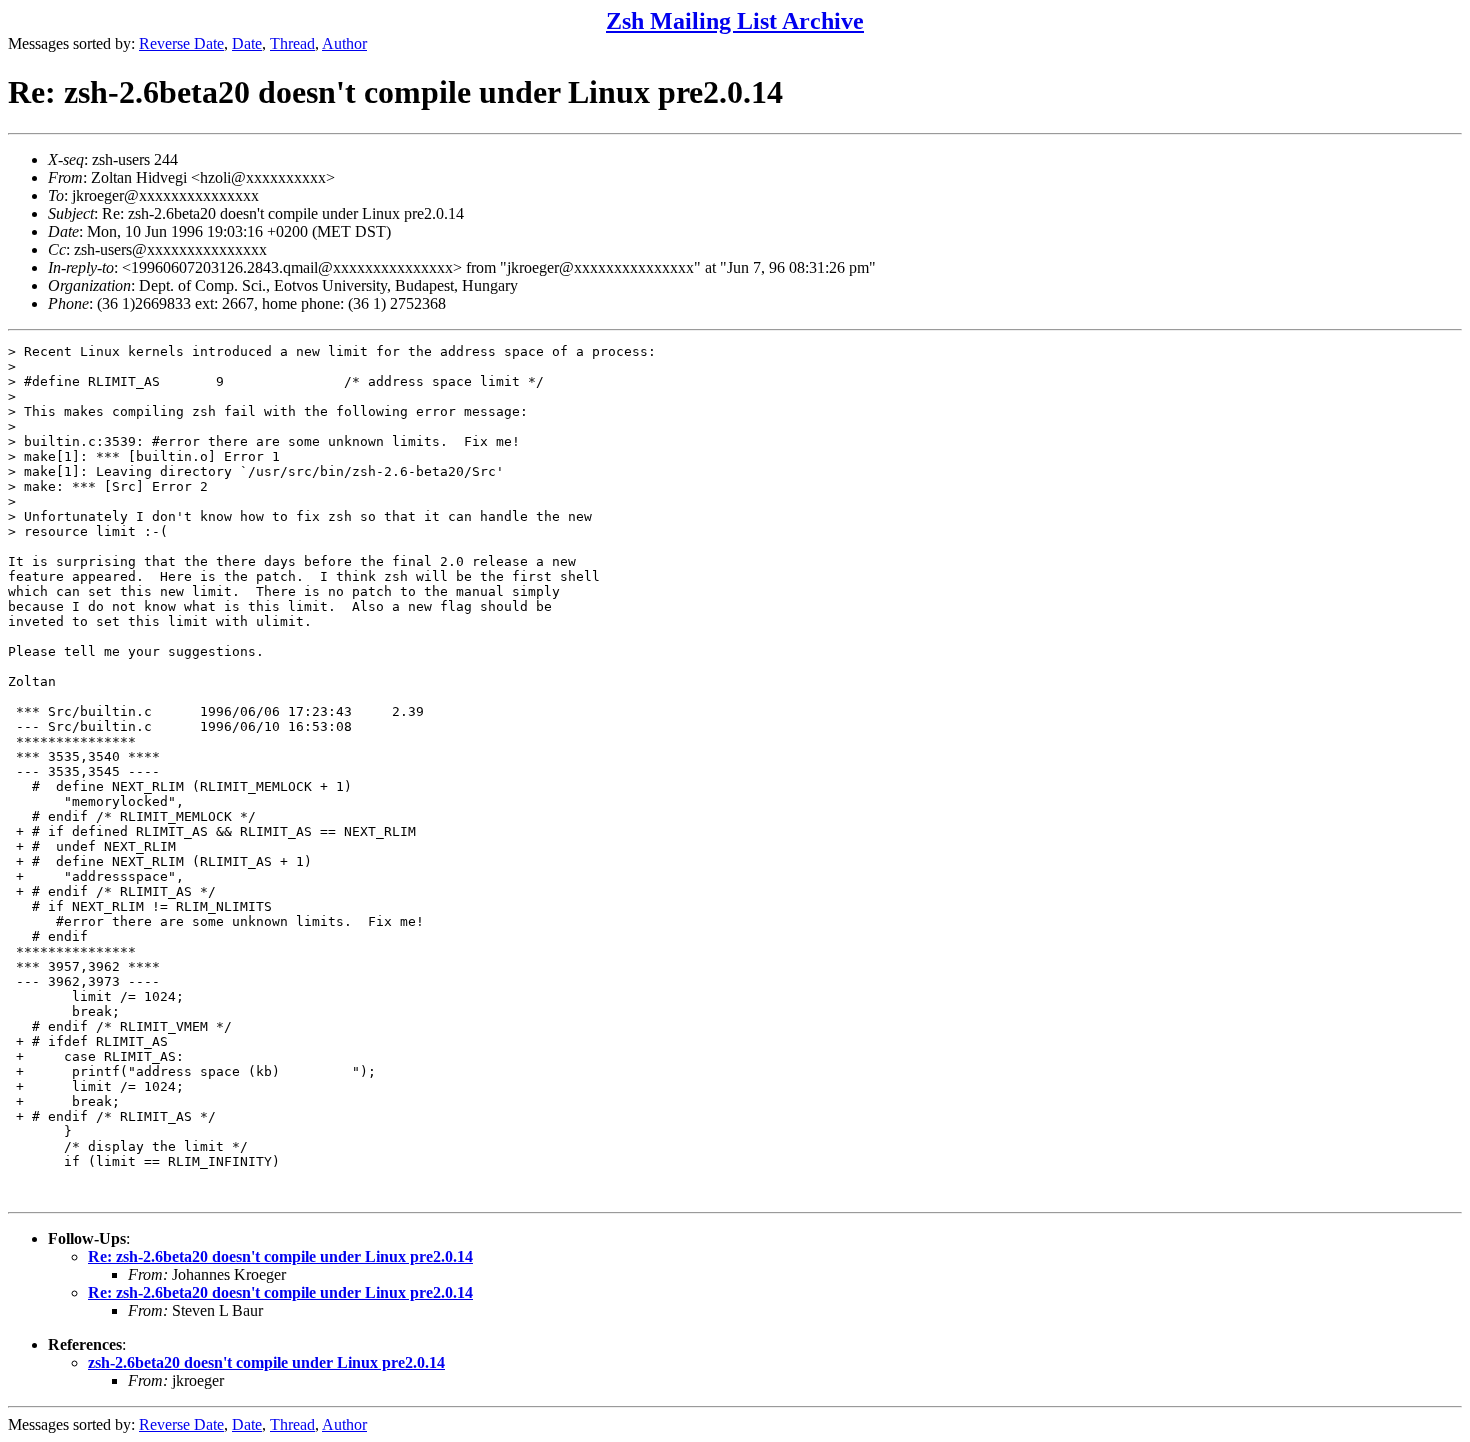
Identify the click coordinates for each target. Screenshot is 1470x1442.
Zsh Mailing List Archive (735, 21)
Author (344, 43)
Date (247, 43)
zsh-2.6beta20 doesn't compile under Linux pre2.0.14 (266, 1362)
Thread (292, 43)
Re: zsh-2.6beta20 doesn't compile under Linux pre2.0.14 (280, 1256)
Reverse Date (181, 43)
